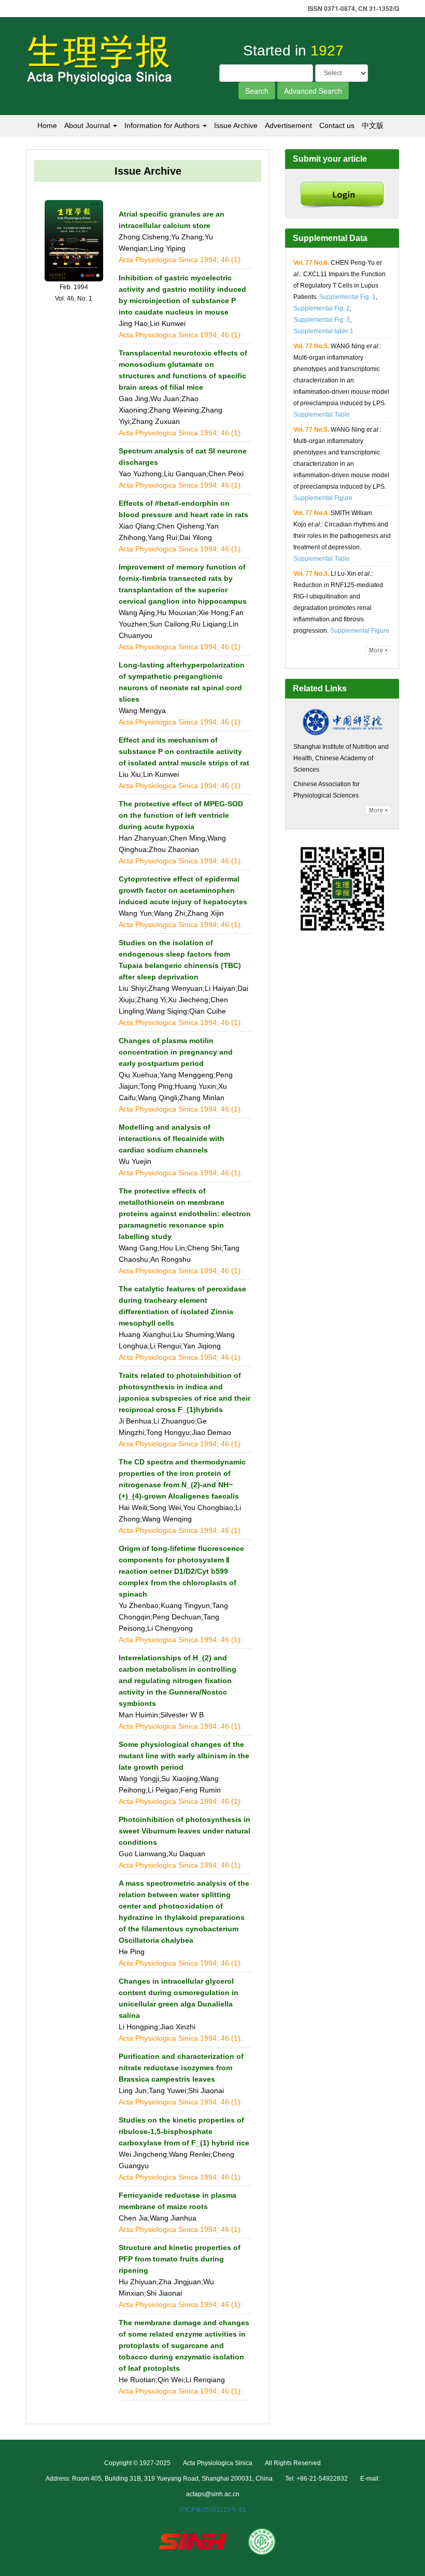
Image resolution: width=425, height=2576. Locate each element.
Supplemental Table (322, 415)
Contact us (337, 125)
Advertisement (288, 125)
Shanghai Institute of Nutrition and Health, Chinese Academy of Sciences (341, 758)
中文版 (373, 125)
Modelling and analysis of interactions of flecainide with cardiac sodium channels (172, 1138)
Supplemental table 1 (323, 331)
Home (47, 125)
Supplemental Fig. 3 (322, 320)
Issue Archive (236, 125)
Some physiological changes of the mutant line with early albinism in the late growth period (184, 1756)
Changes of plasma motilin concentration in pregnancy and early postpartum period (176, 1052)
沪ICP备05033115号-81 (212, 2510)
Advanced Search (313, 91)
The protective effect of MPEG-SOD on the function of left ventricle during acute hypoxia (181, 815)
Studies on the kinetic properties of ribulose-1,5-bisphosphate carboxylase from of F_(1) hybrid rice (184, 2131)
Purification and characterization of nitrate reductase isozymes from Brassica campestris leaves (181, 2068)
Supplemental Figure (323, 498)
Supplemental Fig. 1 (348, 297)
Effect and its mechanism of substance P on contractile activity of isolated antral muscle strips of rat (184, 751)
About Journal (88, 125)
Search (257, 91)
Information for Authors (163, 125)
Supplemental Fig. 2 (322, 308)
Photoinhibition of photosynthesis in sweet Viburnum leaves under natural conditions (185, 1831)
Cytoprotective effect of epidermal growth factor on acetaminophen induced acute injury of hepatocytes (183, 890)
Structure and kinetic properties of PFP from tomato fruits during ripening (180, 2259)
